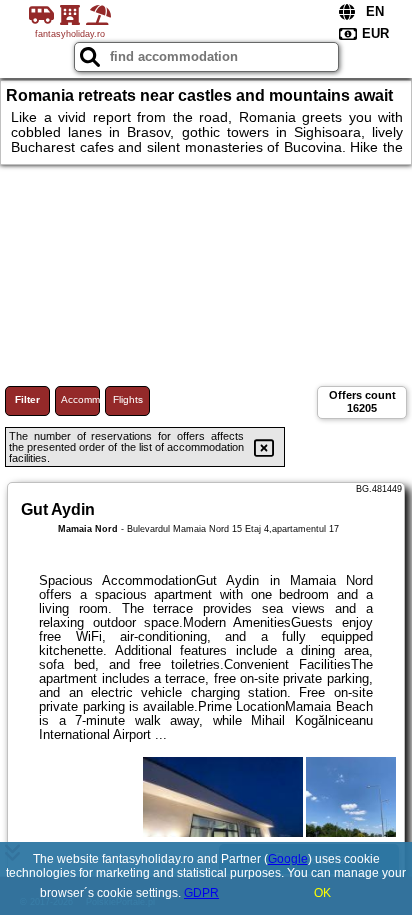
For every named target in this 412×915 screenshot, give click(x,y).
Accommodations (80, 399)
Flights (128, 399)
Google (288, 859)
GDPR (201, 893)
